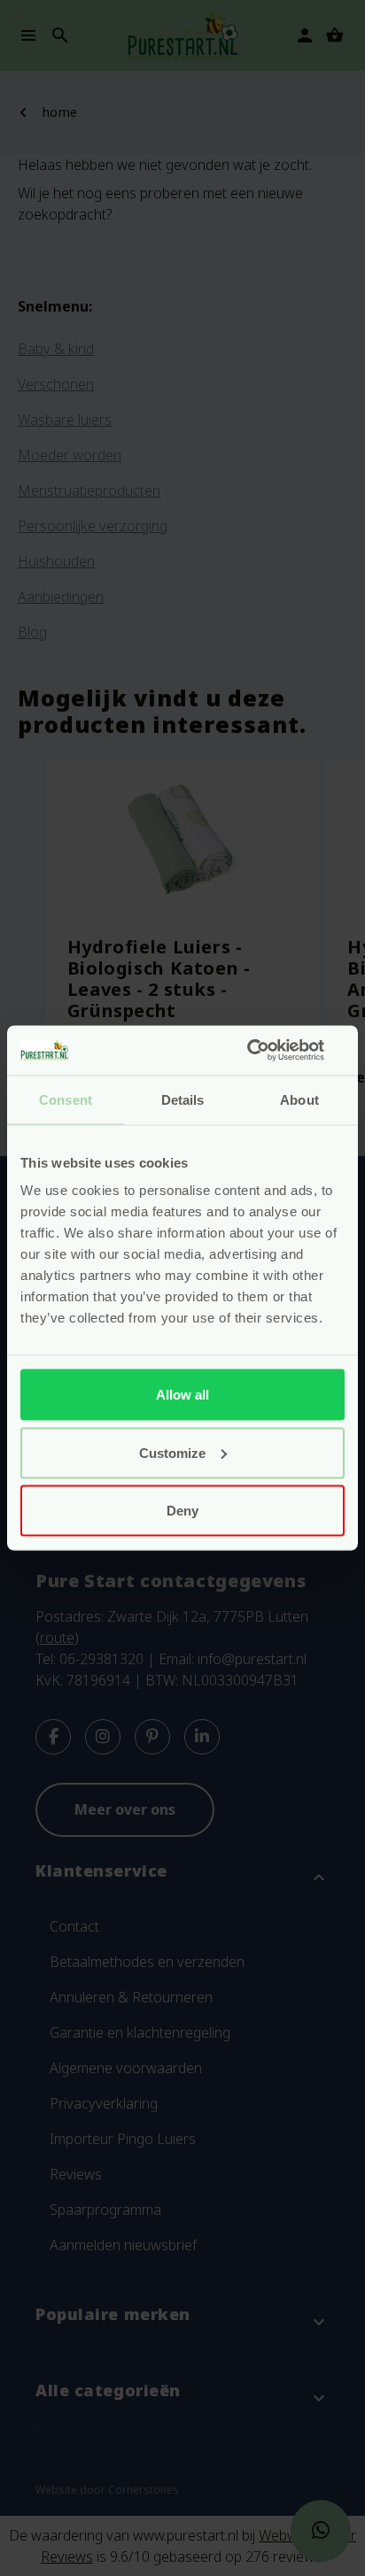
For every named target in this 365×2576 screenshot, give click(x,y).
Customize (172, 1452)
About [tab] (299, 1099)
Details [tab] (183, 1099)
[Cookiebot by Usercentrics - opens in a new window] (267, 1051)
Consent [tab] (66, 1099)
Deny (182, 1511)
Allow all (182, 1395)
